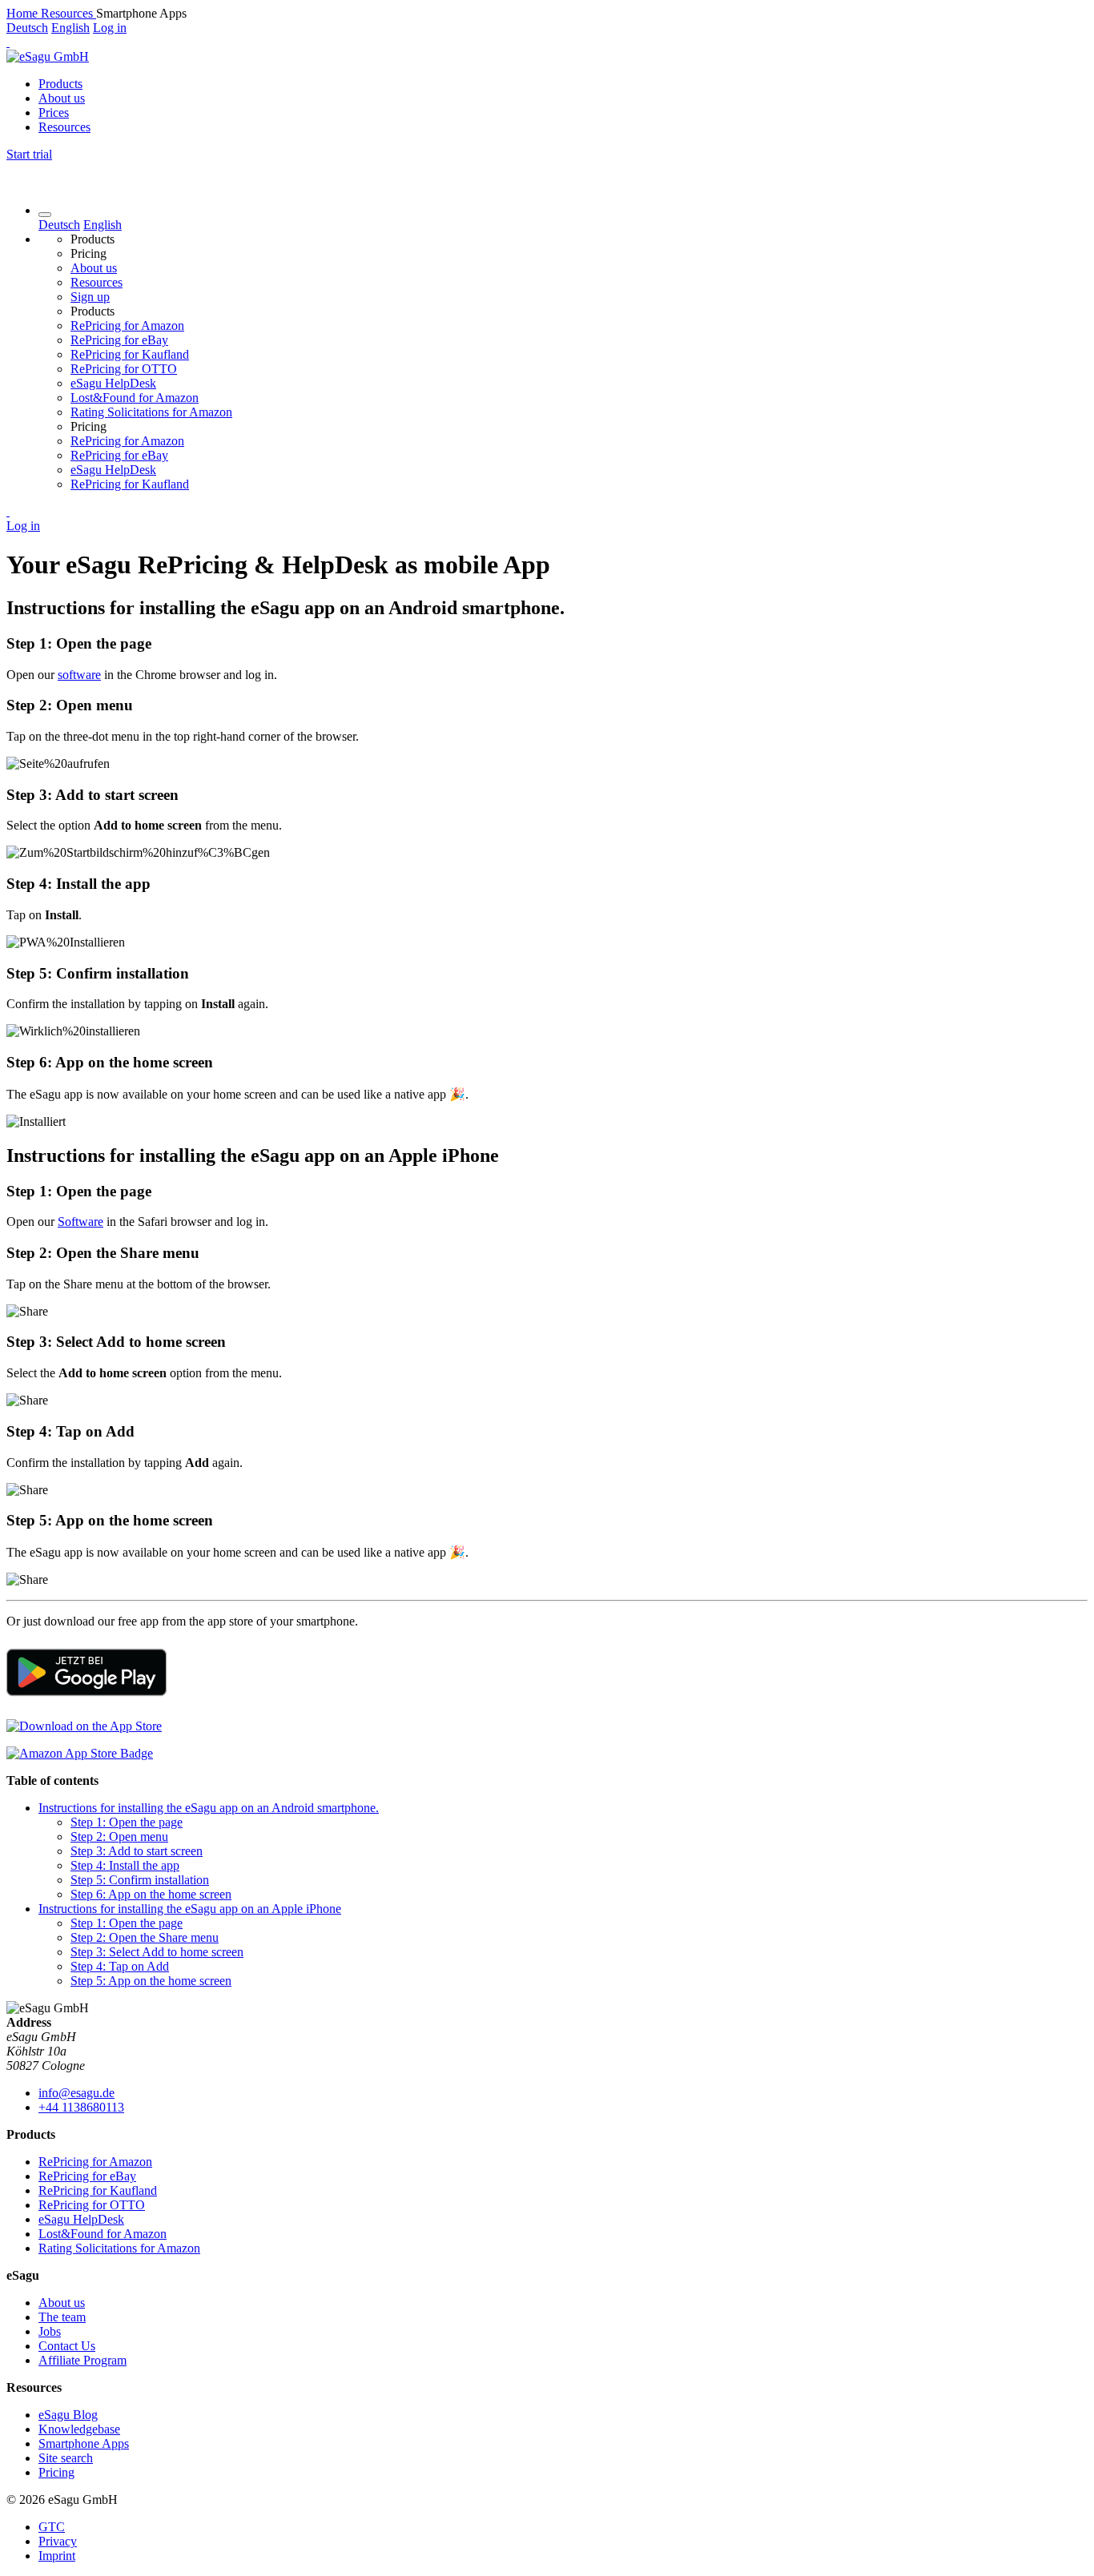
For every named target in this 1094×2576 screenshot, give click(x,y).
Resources (64, 127)
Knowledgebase (79, 2429)
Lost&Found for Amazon (135, 398)
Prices (54, 113)
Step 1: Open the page (127, 1822)
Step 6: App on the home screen (151, 1894)
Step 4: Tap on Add (120, 1966)
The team (62, 2317)
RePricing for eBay (119, 340)
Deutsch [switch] (27, 28)
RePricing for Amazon (127, 326)
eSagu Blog (68, 2415)
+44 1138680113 (81, 2107)
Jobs (50, 2331)
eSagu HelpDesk (113, 383)
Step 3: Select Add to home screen (157, 1952)
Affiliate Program (82, 2360)
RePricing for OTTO (124, 369)
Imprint (57, 2556)
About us (62, 98)
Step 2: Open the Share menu (145, 1937)
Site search (66, 2458)
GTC (52, 2527)
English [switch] (70, 28)
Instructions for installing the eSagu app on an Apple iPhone (190, 1909)
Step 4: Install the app (125, 1865)
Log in (110, 28)
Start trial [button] (29, 154)
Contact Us (67, 2346)
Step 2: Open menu (119, 1837)
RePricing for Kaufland (130, 354)
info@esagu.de (76, 2093)
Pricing (56, 2472)
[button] (8, 42)
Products (60, 84)
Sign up (90, 297)
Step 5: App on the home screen (151, 1981)
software (79, 675)
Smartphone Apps (84, 2443)
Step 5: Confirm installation (140, 1880)
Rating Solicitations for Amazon (151, 412)
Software (80, 1222)
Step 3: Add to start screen (137, 1851)
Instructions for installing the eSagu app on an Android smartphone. (209, 1808)
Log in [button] (23, 526)
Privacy (58, 2541)
